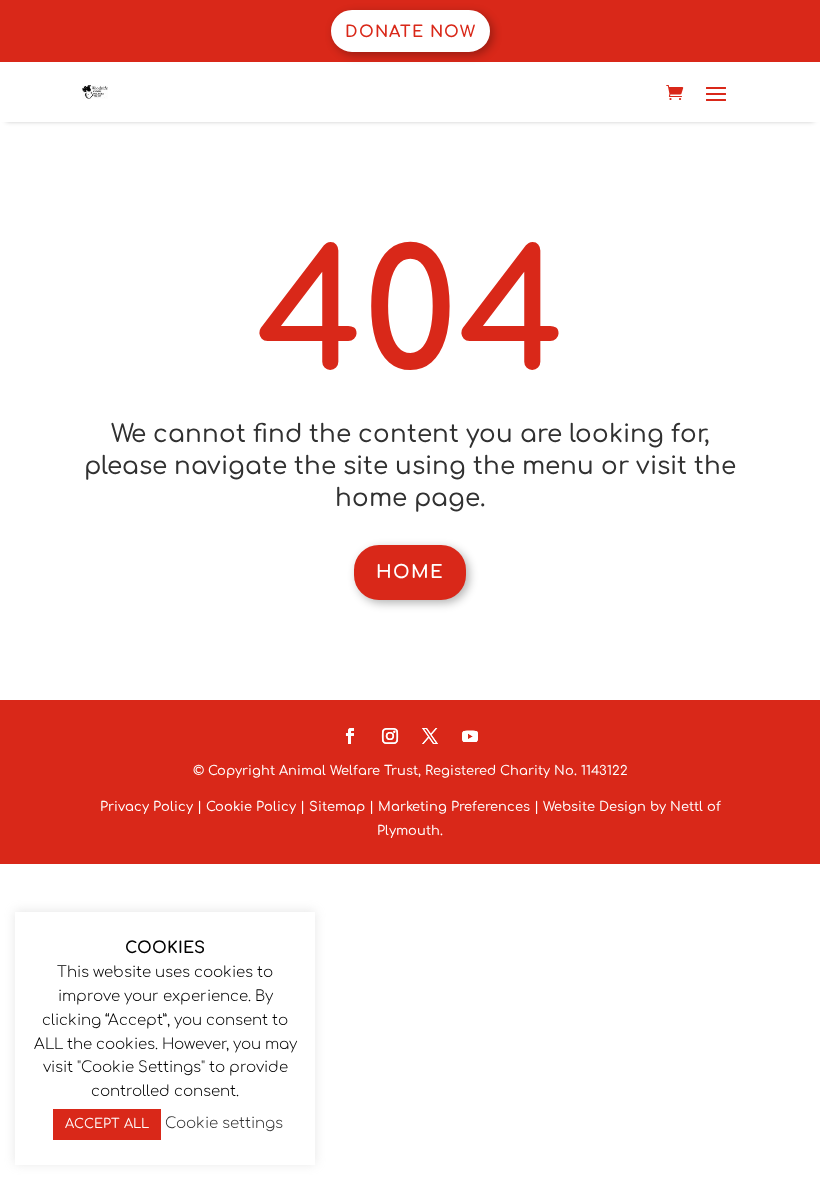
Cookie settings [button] (224, 1123)
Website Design (592, 807)
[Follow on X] (430, 736)
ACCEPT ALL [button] (107, 1124)
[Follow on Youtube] (470, 736)
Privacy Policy (146, 807)
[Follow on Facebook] (350, 736)
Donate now (410, 32)
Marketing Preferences (454, 807)
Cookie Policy (251, 807)
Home (410, 572)
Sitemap (337, 807)
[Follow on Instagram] (390, 736)
